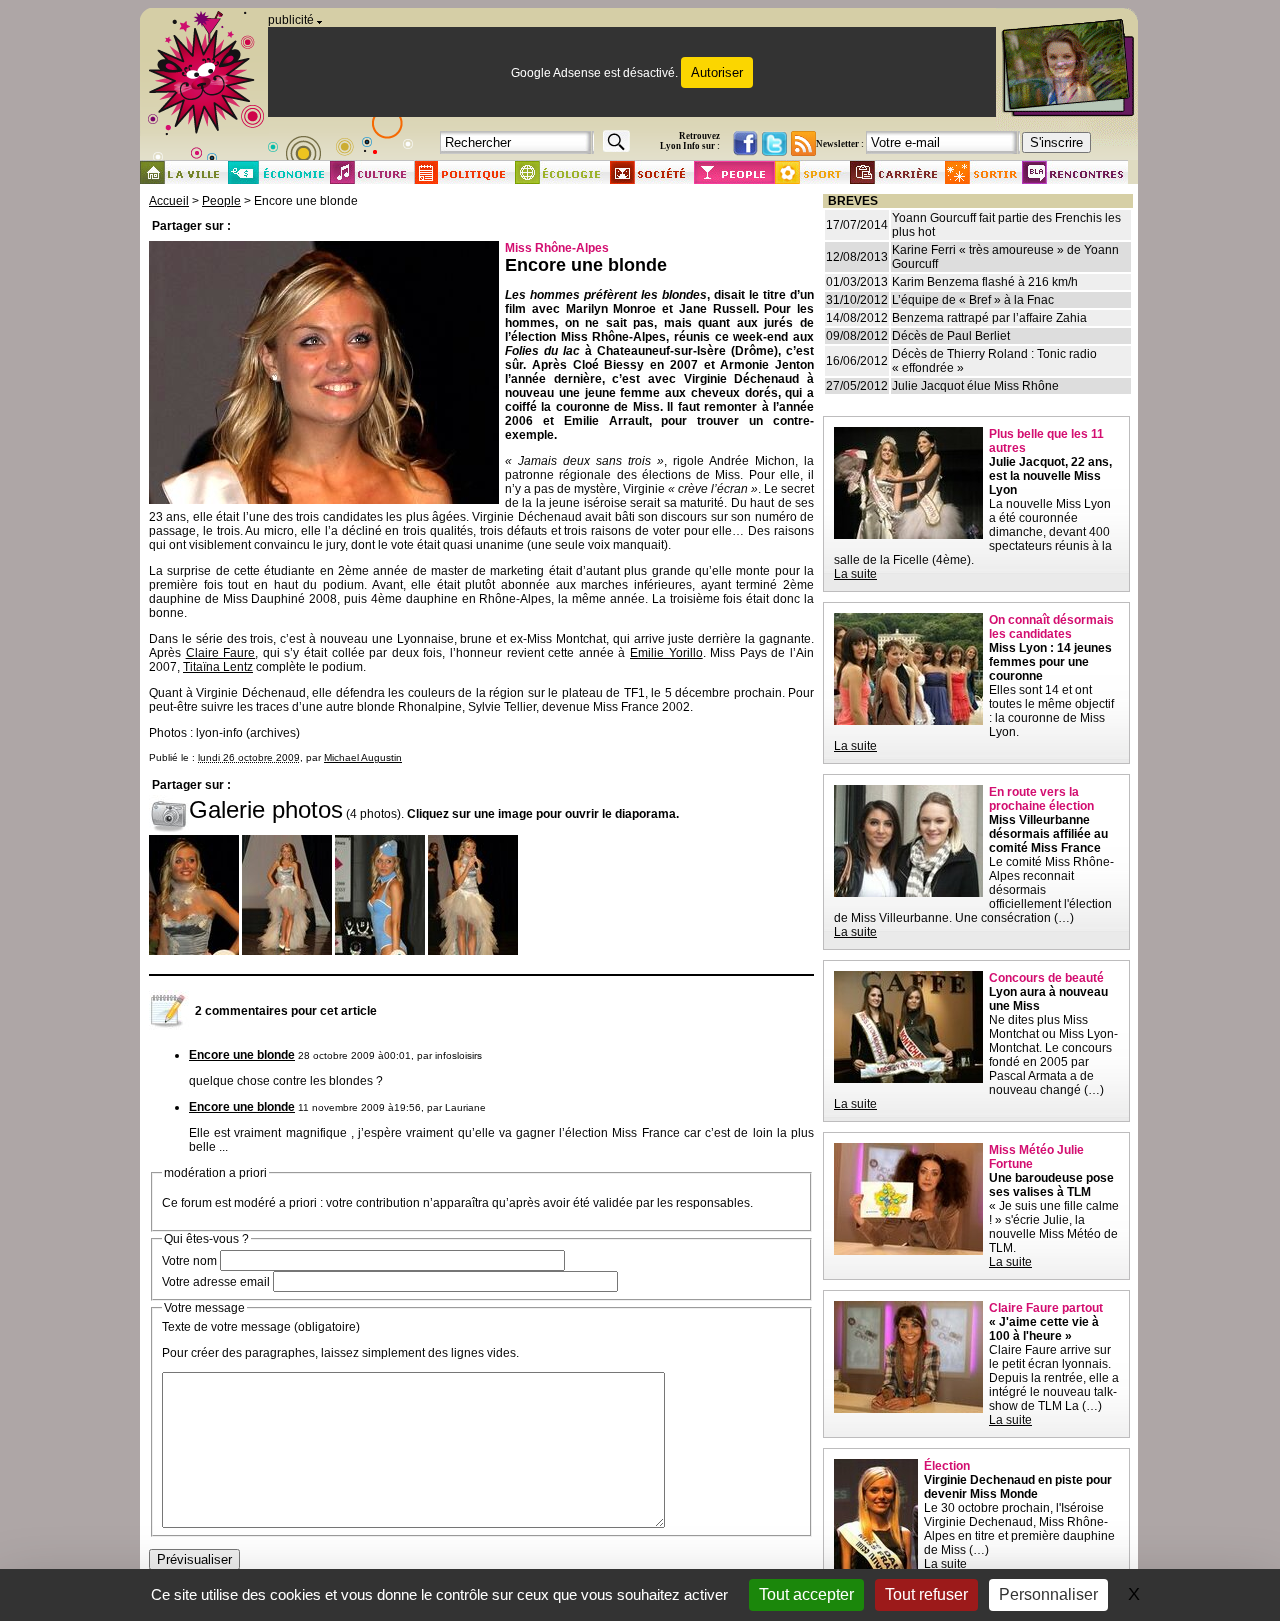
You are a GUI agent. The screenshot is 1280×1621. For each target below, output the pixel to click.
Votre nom (189, 1261)
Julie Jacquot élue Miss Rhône (975, 386)
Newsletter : (840, 144)
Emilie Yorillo (666, 653)
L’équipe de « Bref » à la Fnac (973, 300)
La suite (855, 574)
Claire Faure (221, 653)
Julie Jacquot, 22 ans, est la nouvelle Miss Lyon (1050, 476)
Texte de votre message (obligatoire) (261, 1327)
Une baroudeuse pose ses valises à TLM (1051, 1185)
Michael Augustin (363, 757)
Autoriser (717, 72)
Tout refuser (926, 1594)
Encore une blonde (242, 1055)
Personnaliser (1048, 1594)
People (221, 201)
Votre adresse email (216, 1282)
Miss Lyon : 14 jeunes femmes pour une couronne (1050, 662)
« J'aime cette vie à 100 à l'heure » (1044, 1329)
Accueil (169, 201)
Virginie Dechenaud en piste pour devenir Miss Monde (1018, 1487)
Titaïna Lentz (218, 667)
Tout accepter (806, 1594)
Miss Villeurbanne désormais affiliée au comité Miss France (1048, 834)
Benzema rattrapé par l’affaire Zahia (989, 318)
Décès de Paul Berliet (951, 336)
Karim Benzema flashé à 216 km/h (985, 282)
